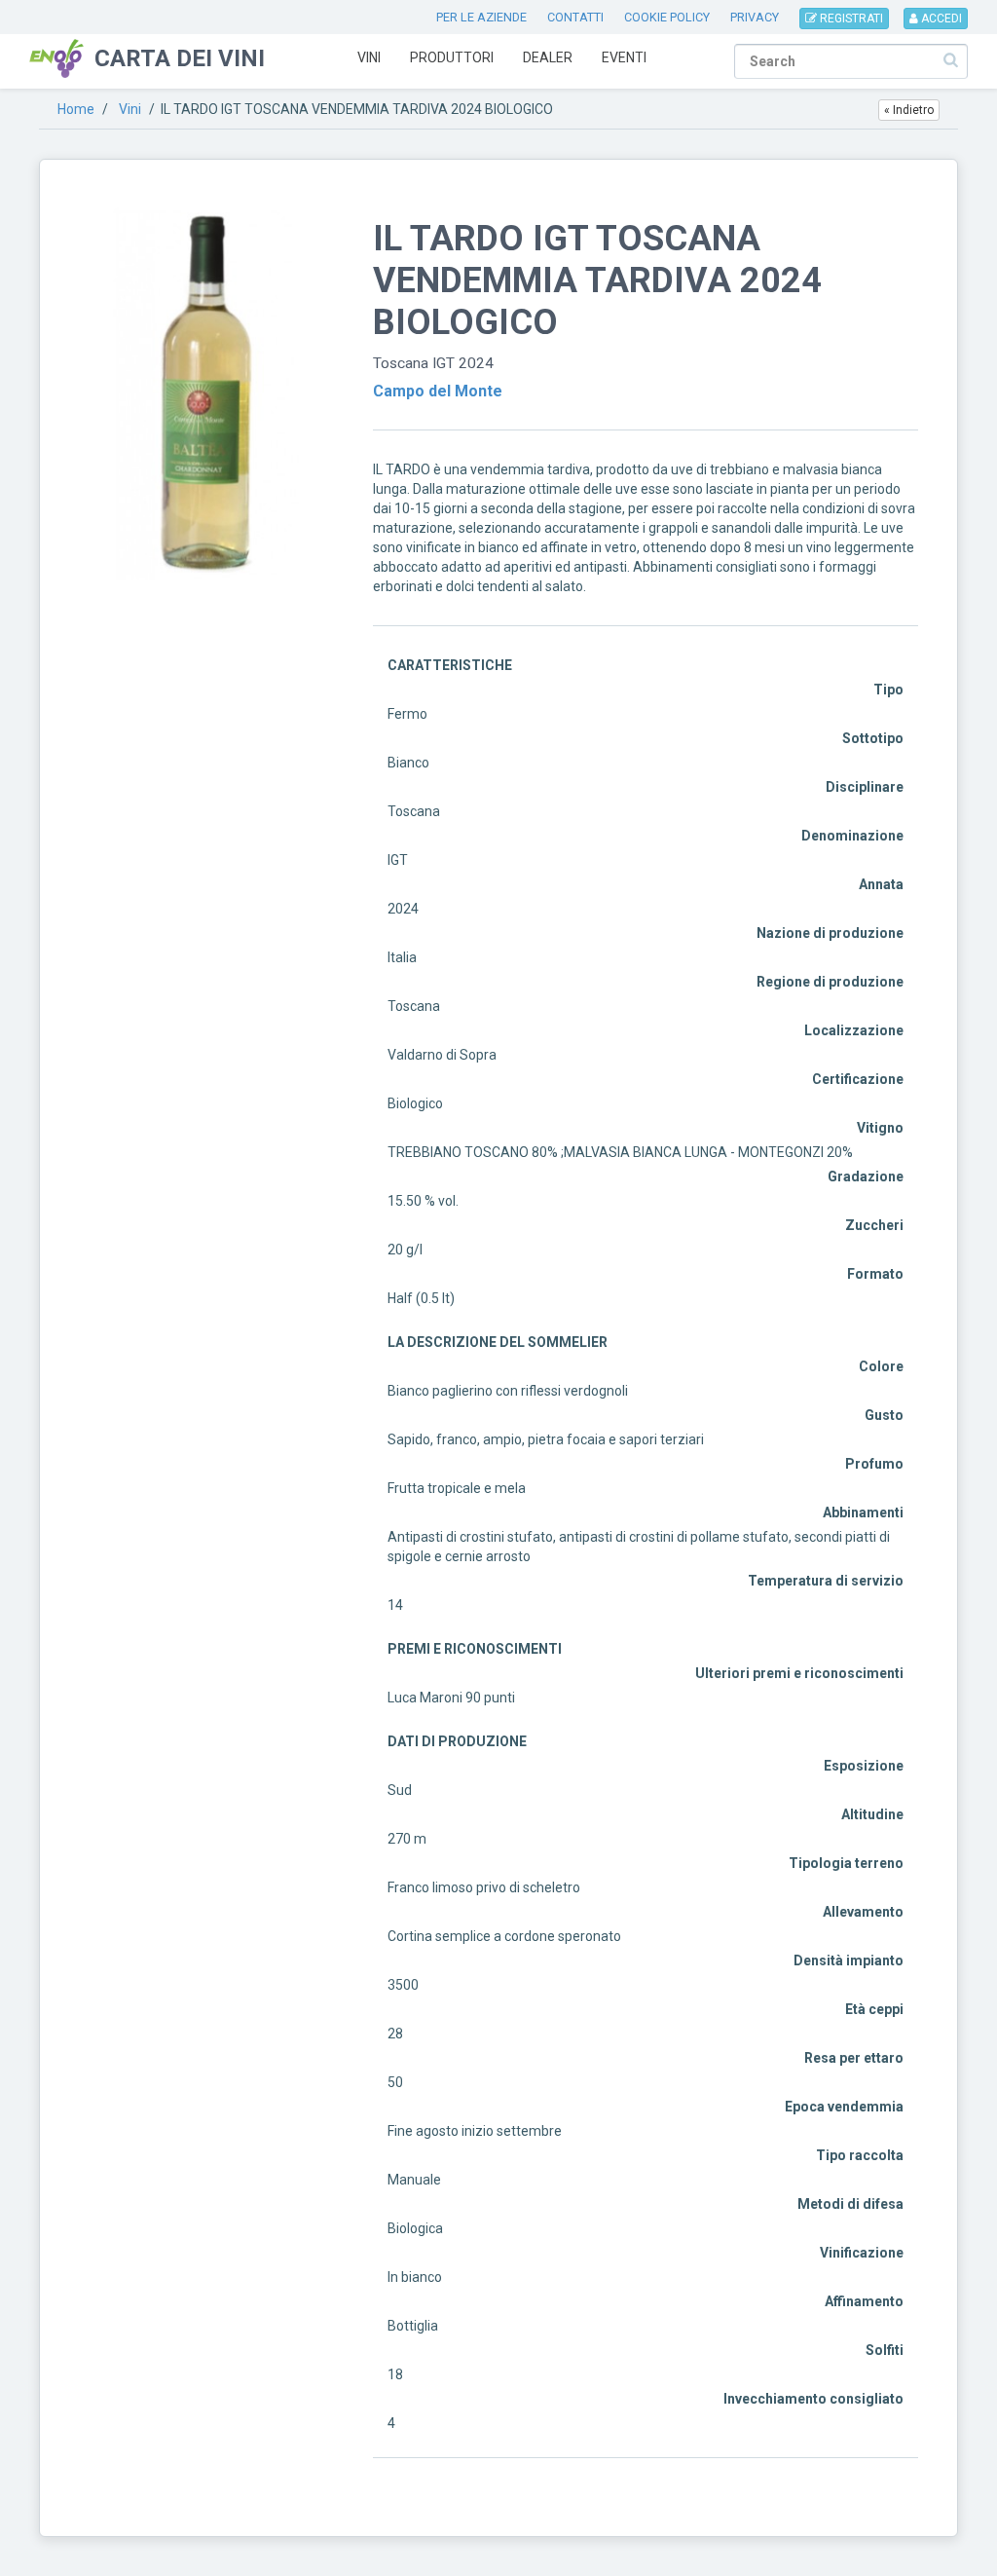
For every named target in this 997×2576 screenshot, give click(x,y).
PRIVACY (755, 17)
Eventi (624, 57)
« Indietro (909, 110)
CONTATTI (575, 17)
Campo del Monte (438, 391)
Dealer (548, 57)
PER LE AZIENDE (481, 17)
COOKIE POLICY (667, 17)
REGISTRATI (850, 19)
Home (76, 109)
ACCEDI (940, 19)
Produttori (452, 57)
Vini (369, 57)
